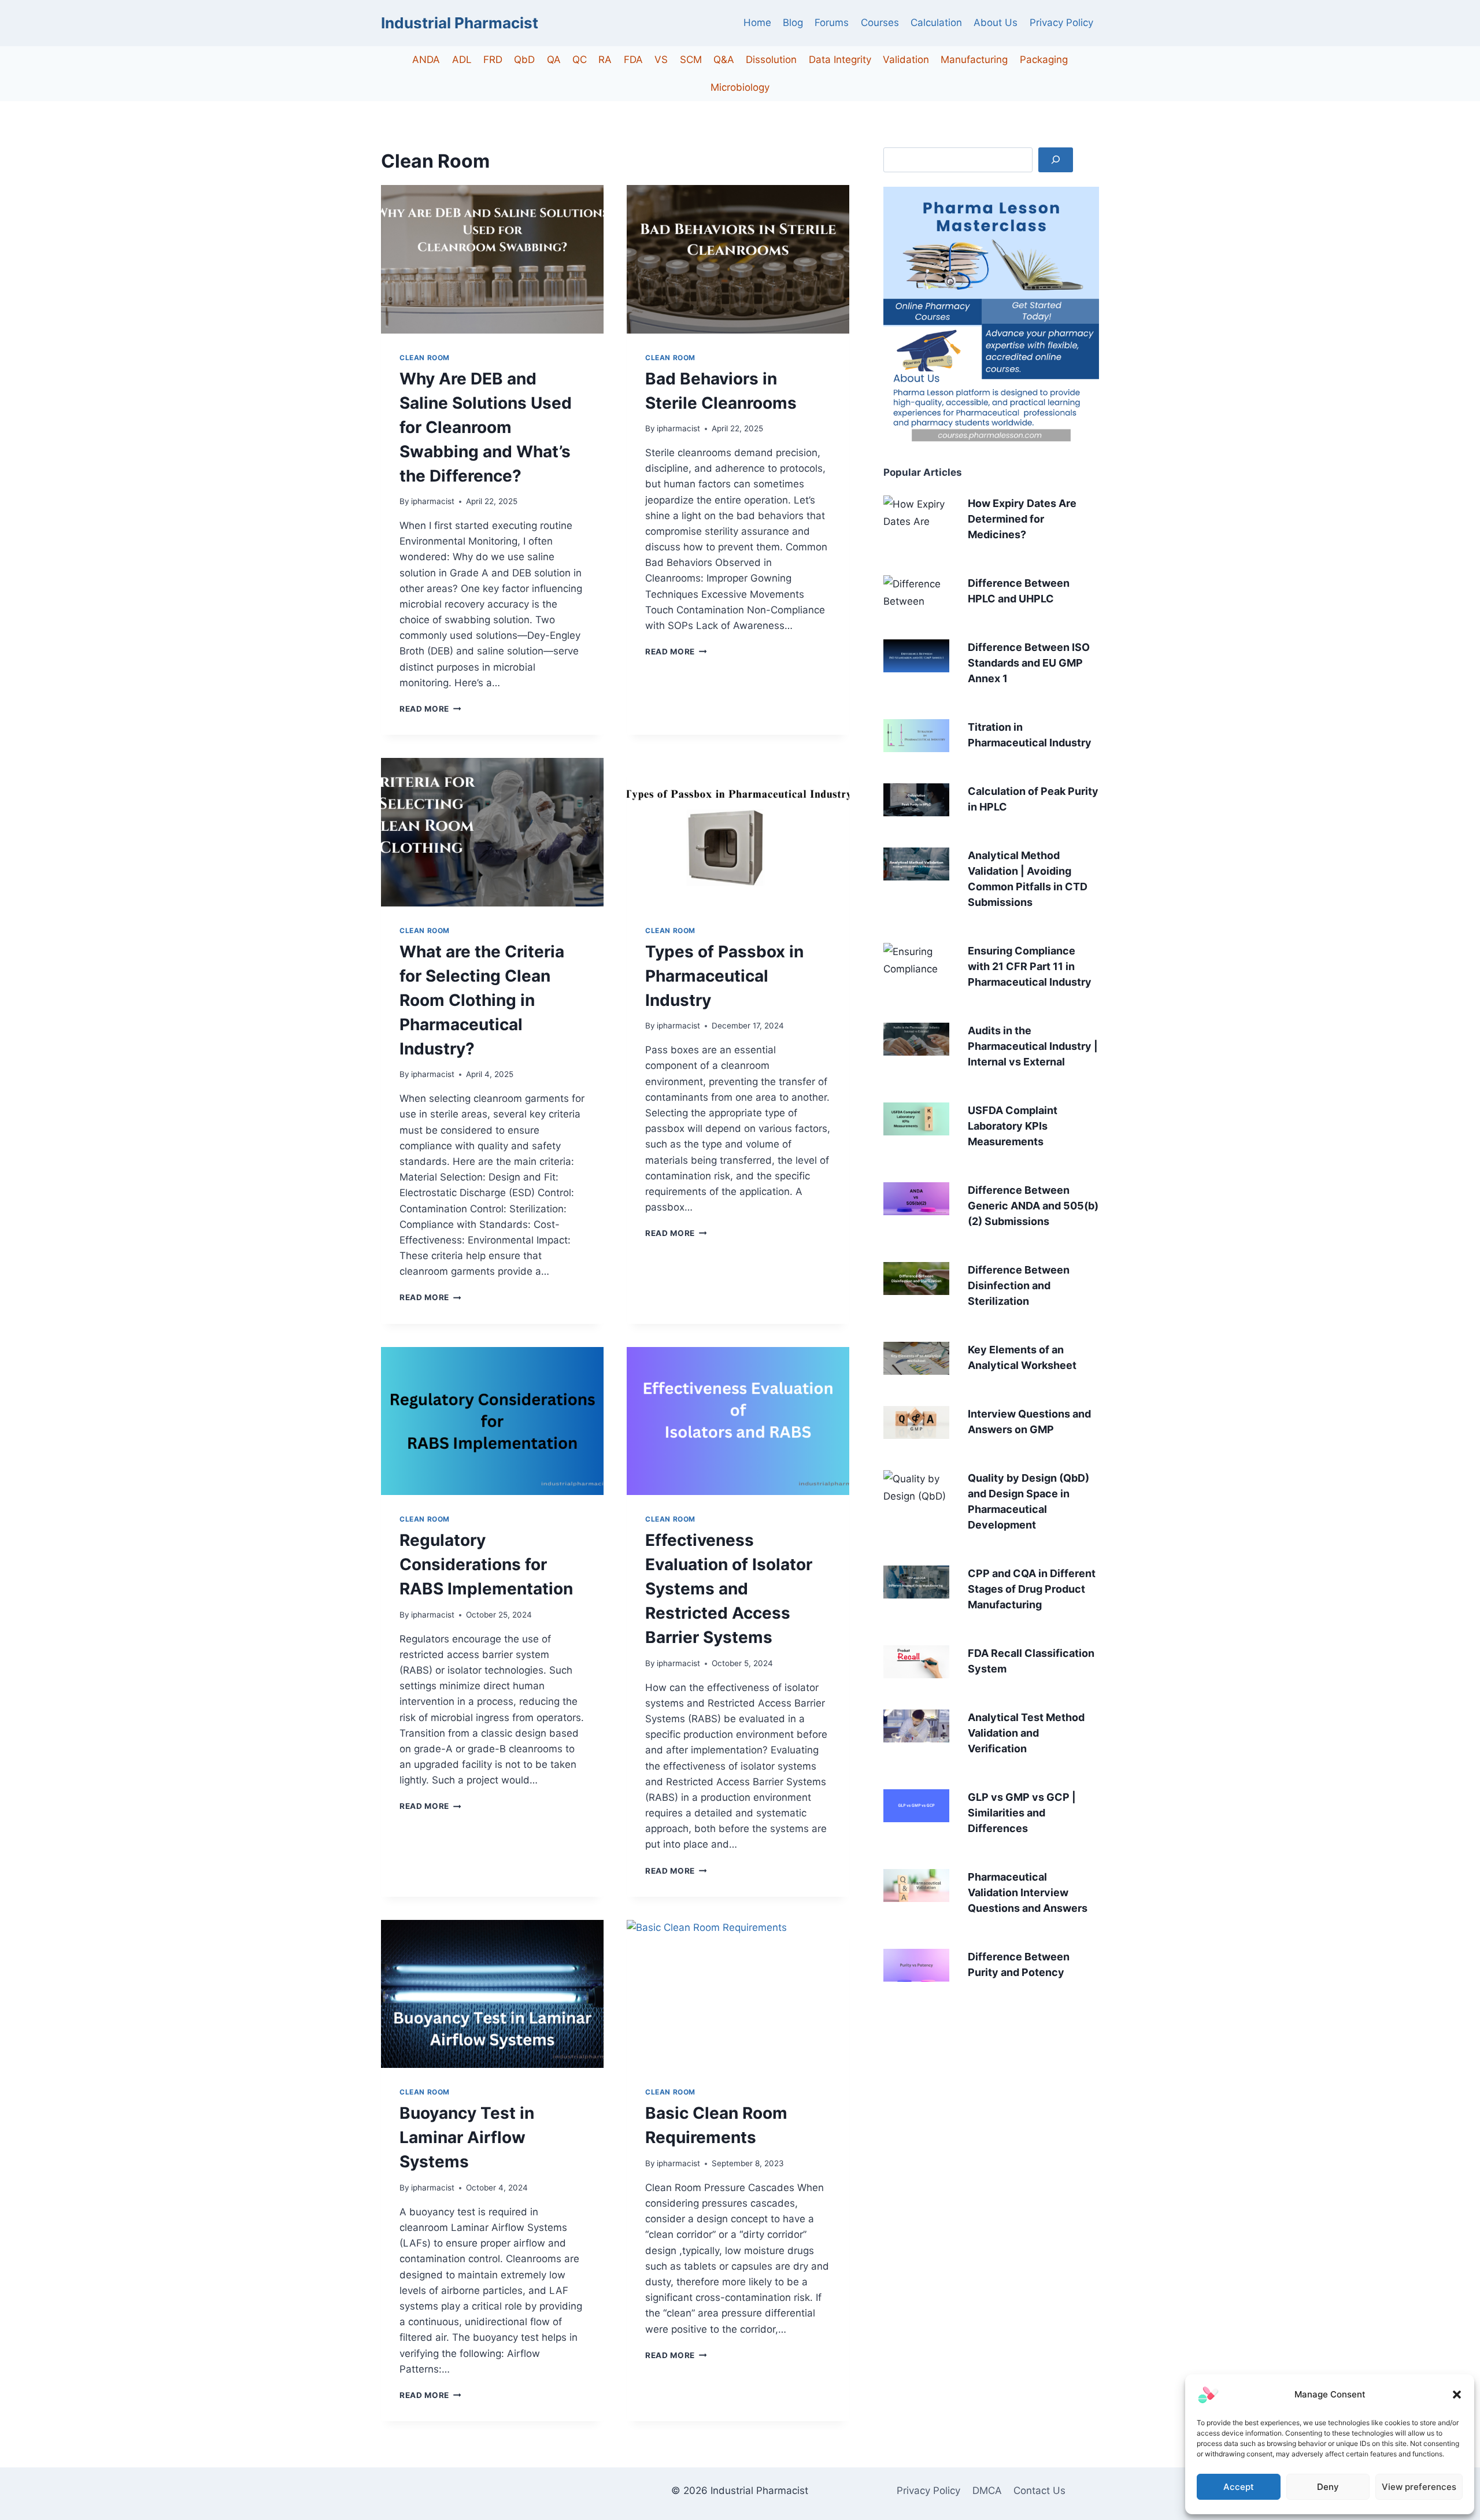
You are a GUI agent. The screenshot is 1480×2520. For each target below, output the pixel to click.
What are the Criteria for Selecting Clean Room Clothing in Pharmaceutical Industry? (482, 1000)
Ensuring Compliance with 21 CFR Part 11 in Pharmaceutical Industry (1030, 966)
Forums (832, 23)
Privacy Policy (1061, 23)
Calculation (936, 23)
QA (554, 60)
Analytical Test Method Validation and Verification (1026, 1733)
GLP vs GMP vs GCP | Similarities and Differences (1022, 1813)
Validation (906, 60)
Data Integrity (840, 60)
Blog (793, 23)
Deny (1328, 2487)
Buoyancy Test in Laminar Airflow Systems (467, 2137)
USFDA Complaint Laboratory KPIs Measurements (1013, 1126)
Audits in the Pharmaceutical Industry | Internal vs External (1033, 1046)
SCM (691, 60)
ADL (462, 60)
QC (580, 60)
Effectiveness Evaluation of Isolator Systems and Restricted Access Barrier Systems (729, 1589)
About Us (996, 23)
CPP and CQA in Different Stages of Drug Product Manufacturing (1032, 1589)
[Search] (1056, 160)
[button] (1457, 2395)
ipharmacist (433, 501)
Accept (1239, 2487)
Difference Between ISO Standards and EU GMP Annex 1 (1029, 663)
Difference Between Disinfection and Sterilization (1019, 1285)
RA (605, 60)
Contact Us (1039, 2491)
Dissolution (771, 60)
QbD (524, 60)
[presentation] (492, 259)
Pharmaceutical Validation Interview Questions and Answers (1028, 1892)
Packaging (1044, 60)
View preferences (1419, 2487)
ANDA (426, 60)
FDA (633, 60)
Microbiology (740, 87)
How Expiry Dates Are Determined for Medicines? (1022, 519)
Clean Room (425, 358)
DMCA (987, 2491)
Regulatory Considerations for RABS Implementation (486, 1564)
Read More (430, 709)
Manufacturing (974, 60)
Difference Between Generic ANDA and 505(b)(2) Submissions (1033, 1206)
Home (757, 23)
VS (661, 60)
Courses (880, 23)
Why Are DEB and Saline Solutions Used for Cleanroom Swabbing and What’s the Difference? (486, 427)
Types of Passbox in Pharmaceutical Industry (724, 976)
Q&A (724, 60)
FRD (493, 60)
